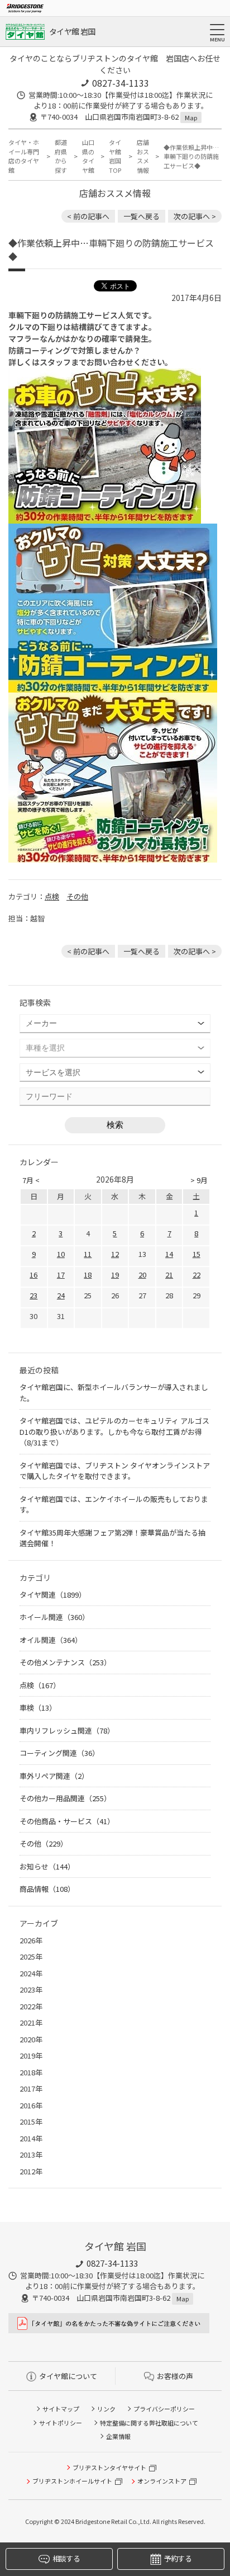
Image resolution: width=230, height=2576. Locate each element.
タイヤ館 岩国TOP (115, 156)
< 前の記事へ (88, 216)
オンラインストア (162, 2481)
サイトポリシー (61, 2423)
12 (115, 1254)
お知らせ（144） (47, 1866)
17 (61, 1275)
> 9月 (199, 1180)
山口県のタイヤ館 (88, 156)
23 (33, 1295)
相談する (66, 2558)
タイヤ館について (68, 2376)
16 (33, 1275)
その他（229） (44, 1843)
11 (88, 1254)
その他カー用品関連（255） (65, 1798)
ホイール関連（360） (54, 1617)
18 (88, 1275)
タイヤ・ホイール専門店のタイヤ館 (24, 156)
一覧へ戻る (142, 216)
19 (115, 1275)
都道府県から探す (61, 156)
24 (61, 1295)
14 (169, 1254)
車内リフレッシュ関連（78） (67, 1730)
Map (191, 117)
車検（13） (38, 1708)
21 (169, 1275)
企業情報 (118, 2436)
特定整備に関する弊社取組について (149, 2423)
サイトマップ (61, 2409)
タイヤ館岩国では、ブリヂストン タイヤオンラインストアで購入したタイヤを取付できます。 (115, 1471)
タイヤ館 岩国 (72, 31)
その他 (77, 896)
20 (142, 1275)
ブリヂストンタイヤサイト (109, 2467)
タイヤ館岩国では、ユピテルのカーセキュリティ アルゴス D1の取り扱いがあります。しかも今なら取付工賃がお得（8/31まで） (114, 1431)
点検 (52, 896)
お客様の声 (175, 2376)
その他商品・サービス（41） (67, 1821)
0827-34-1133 (121, 83)
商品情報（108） (47, 1889)
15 (197, 1254)
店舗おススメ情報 (143, 156)
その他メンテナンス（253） (65, 1662)
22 (197, 1275)
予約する (178, 2558)
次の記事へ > (195, 216)
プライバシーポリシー (164, 2409)
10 (61, 1254)
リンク (106, 2409)
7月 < (31, 1180)
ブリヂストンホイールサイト (72, 2481)
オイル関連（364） (51, 1640)
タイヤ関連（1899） (53, 1595)
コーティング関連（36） (59, 1753)
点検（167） (40, 1685)
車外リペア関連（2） (54, 1776)
